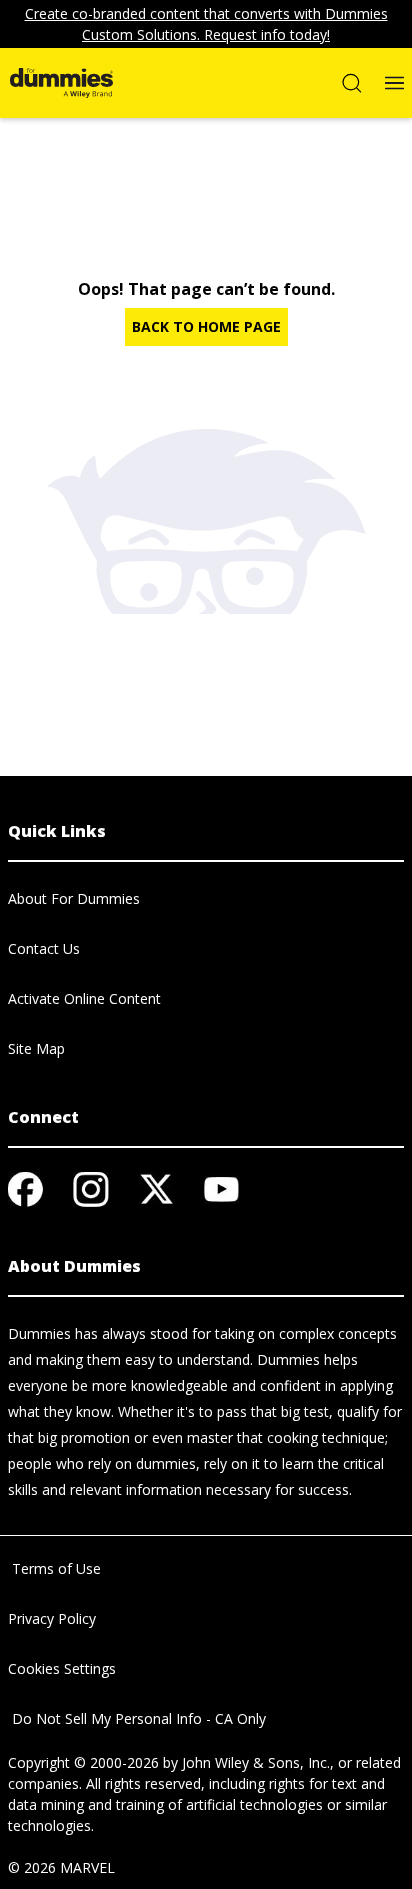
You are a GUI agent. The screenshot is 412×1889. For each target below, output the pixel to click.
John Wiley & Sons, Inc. (256, 1762)
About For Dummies (74, 898)
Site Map (36, 1048)
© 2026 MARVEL (61, 1867)
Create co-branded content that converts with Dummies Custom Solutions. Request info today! (206, 24)
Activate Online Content (84, 998)
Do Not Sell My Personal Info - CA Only (137, 1718)
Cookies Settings (62, 1668)
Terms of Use (54, 1568)
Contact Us (44, 948)
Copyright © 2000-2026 (83, 1762)
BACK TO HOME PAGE (206, 326)
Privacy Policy (52, 1618)
